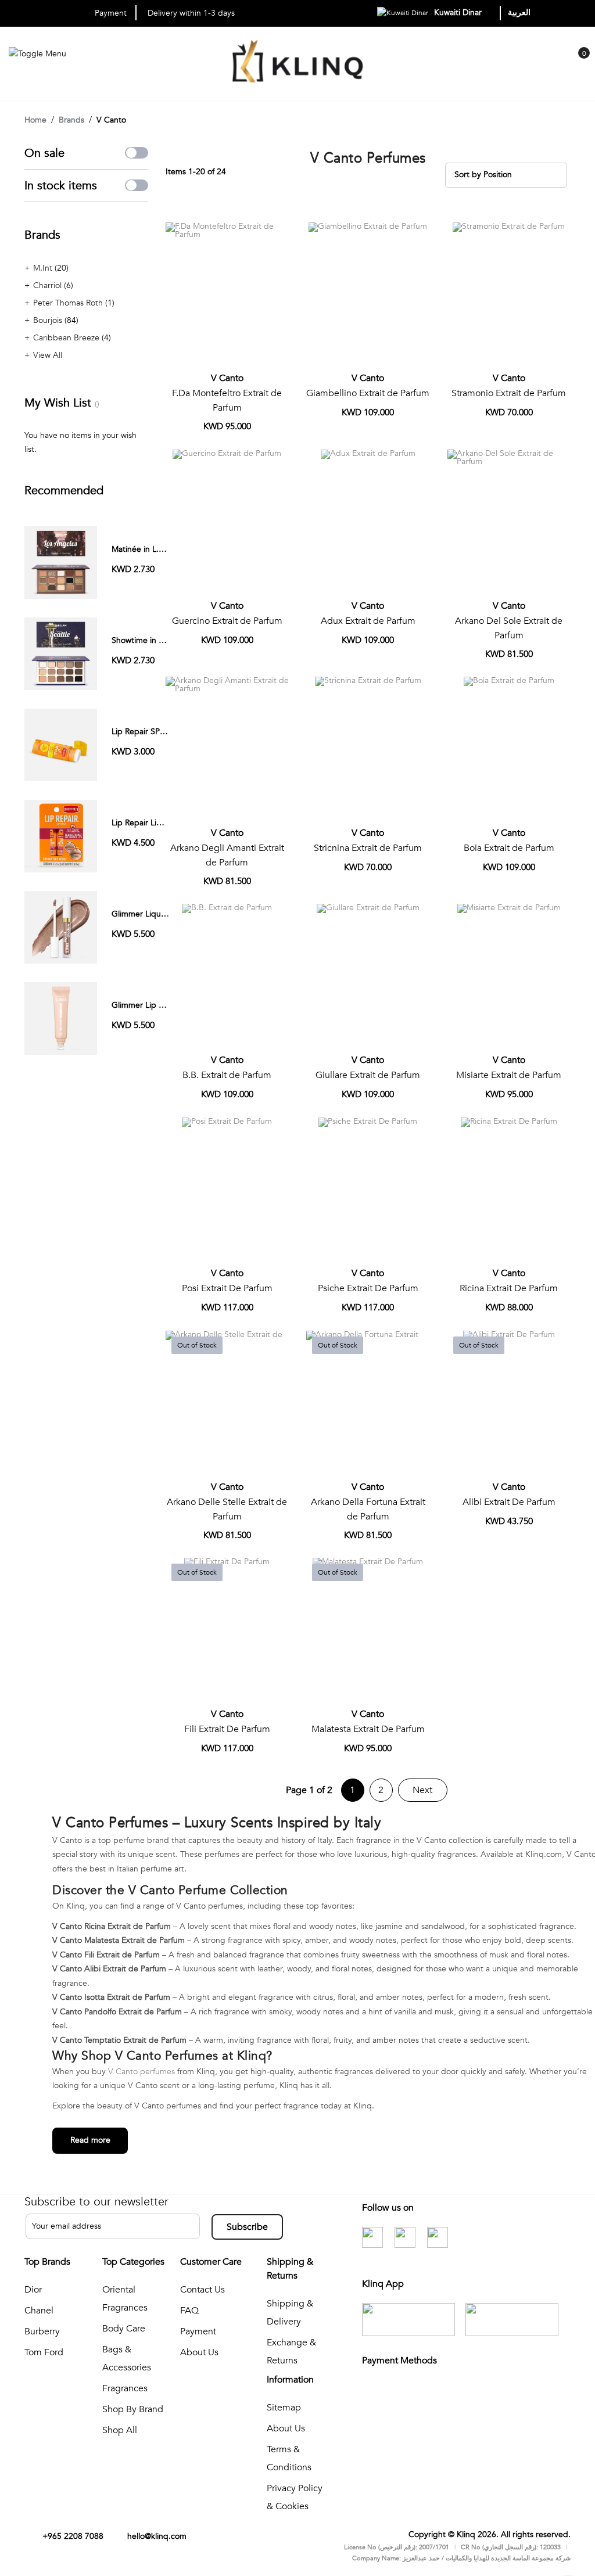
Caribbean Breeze (67, 338)
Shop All (120, 2430)
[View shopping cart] (578, 62)
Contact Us (202, 2290)
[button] (276, 236)
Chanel (39, 2311)
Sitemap (284, 2408)
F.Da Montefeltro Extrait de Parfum (227, 400)
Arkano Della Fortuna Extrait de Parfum (368, 1509)
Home (35, 120)
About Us (199, 2352)
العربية (519, 12)
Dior (33, 2290)
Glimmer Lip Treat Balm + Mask (169, 1005)
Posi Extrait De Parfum (227, 1288)
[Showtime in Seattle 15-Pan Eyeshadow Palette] (61, 653)
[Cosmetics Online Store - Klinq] (297, 64)
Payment (198, 2331)
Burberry (42, 2331)
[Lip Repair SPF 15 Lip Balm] (61, 744)
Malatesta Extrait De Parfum (368, 1729)
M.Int (44, 268)
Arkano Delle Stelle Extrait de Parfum (227, 1509)
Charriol (49, 285)
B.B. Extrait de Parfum (227, 1075)
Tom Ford (44, 2352)
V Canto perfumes (143, 2072)
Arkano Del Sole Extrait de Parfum (509, 628)
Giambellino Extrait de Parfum (368, 393)
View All (48, 355)
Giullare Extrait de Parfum (368, 1075)
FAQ (189, 2311)
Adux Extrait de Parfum (368, 621)
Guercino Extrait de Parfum (227, 621)
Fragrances (125, 2388)
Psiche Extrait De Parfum (368, 1288)
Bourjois (49, 320)
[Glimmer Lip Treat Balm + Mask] (61, 1018)
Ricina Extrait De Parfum (509, 1288)
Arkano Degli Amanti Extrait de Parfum (227, 855)
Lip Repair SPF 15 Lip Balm (161, 732)
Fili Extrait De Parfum (227, 1729)
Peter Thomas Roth (69, 303)
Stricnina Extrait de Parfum (368, 848)
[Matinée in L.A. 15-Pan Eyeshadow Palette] (61, 562)
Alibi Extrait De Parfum (509, 1502)
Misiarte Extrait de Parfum (509, 1075)
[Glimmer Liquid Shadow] (61, 927)
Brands (71, 120)
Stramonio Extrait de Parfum (509, 393)
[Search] (555, 64)
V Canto (227, 378)
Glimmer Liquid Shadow (155, 914)
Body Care (124, 2329)
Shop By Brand (133, 2409)
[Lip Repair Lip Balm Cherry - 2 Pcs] (61, 836)
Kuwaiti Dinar (459, 12)
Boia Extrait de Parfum (509, 848)
